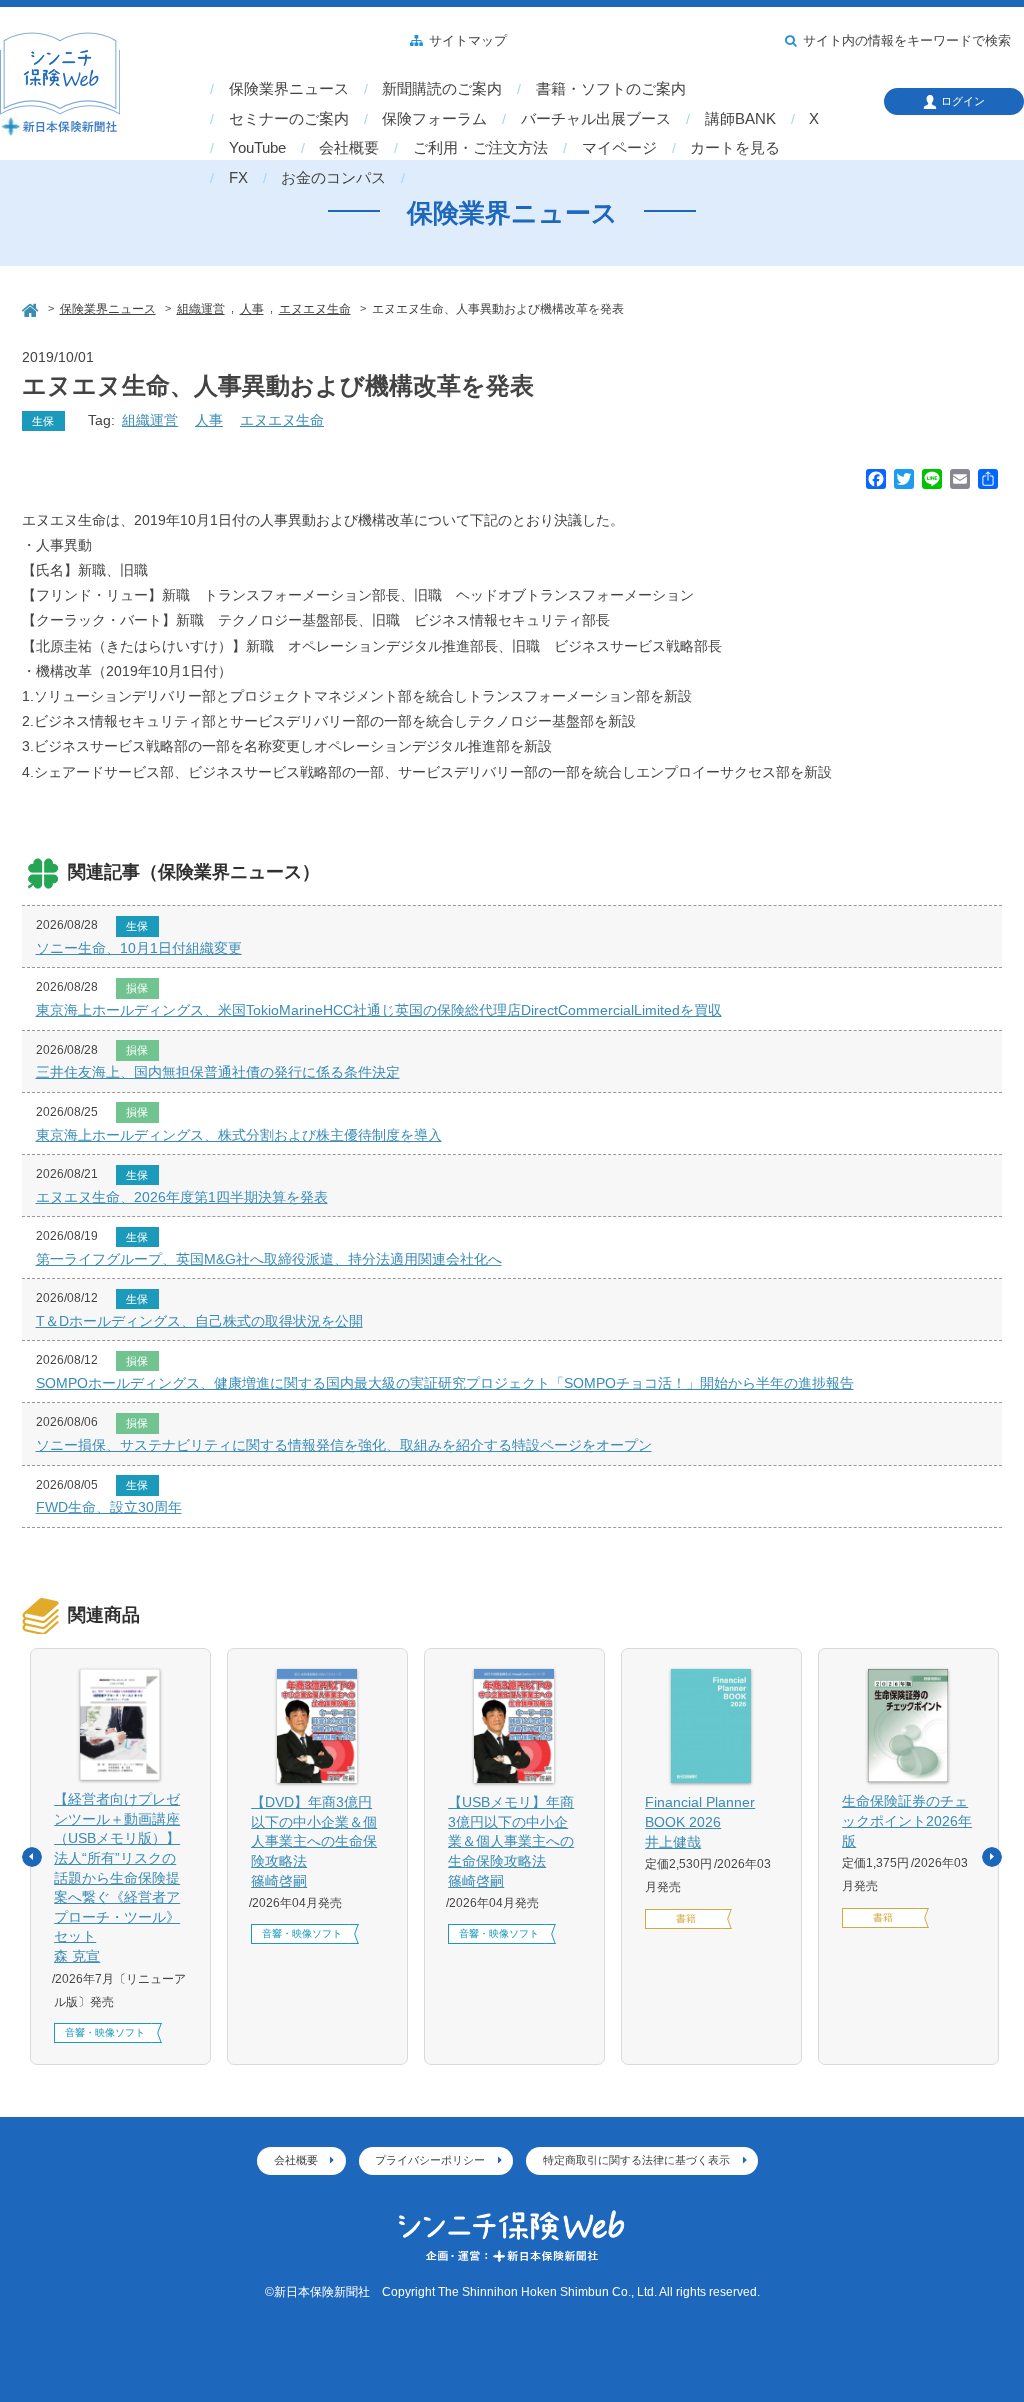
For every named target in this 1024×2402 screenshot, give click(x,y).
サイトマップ (468, 41)
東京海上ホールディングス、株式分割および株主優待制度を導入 (239, 1135)
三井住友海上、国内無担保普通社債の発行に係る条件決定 (218, 1072)
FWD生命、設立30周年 (109, 1507)
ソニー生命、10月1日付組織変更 (139, 948)
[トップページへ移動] (32, 307)
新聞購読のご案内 (442, 89)
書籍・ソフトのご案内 (611, 89)
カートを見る (735, 148)
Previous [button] (32, 1857)
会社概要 (349, 148)
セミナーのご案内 (289, 119)
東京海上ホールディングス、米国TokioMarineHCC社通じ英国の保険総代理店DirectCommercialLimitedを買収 (379, 1010)
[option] (120, 1856)
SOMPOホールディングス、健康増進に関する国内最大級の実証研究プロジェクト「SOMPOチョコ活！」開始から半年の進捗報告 (445, 1383)
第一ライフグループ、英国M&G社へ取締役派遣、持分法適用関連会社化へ (269, 1259)
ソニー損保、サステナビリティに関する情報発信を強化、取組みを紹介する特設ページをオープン (344, 1445)
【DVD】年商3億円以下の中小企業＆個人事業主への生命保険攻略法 (314, 1841)
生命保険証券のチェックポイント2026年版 (907, 1820)
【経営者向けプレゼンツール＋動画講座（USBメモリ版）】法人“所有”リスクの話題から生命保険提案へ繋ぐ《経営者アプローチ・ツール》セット (117, 1877)
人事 (209, 420)
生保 (43, 421)
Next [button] (992, 1857)
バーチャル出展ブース (596, 119)
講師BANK (740, 119)
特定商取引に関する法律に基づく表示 (636, 2160)
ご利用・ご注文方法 (480, 148)
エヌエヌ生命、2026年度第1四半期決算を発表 (182, 1197)
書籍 (686, 1918)
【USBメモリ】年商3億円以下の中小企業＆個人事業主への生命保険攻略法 (511, 1841)
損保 (137, 988)
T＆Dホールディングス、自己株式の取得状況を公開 (199, 1321)
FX (238, 178)
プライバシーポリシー (430, 2160)
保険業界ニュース (289, 89)
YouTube (257, 148)
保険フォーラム (434, 119)
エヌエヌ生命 (282, 420)
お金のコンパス (333, 178)
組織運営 (150, 420)
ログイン (963, 101)
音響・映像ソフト (105, 2032)
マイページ (619, 148)
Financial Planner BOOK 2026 (700, 1821)
